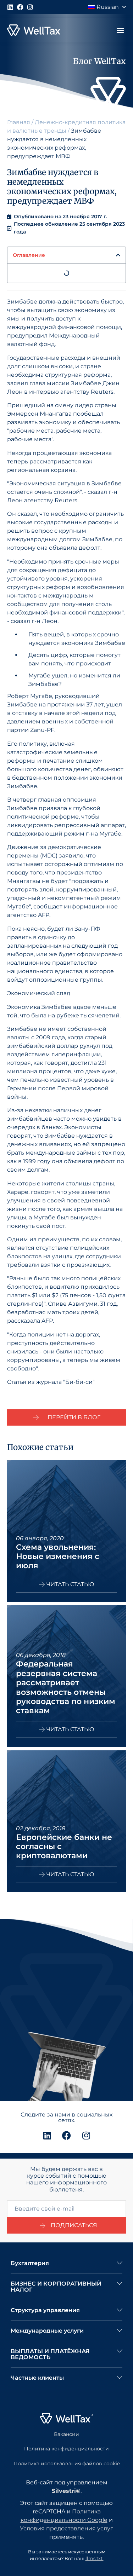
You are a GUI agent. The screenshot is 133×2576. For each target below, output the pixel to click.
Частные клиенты (37, 2378)
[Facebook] (20, 7)
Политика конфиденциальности (66, 2449)
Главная (19, 122)
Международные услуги (47, 2331)
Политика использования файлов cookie (67, 2464)
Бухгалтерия (30, 2263)
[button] (120, 30)
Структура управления (45, 2310)
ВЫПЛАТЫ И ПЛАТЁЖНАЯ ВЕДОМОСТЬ (50, 2354)
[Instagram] (30, 7)
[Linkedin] (10, 7)
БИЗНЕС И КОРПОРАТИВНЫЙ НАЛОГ (56, 2287)
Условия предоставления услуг (66, 2528)
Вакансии (66, 2434)
